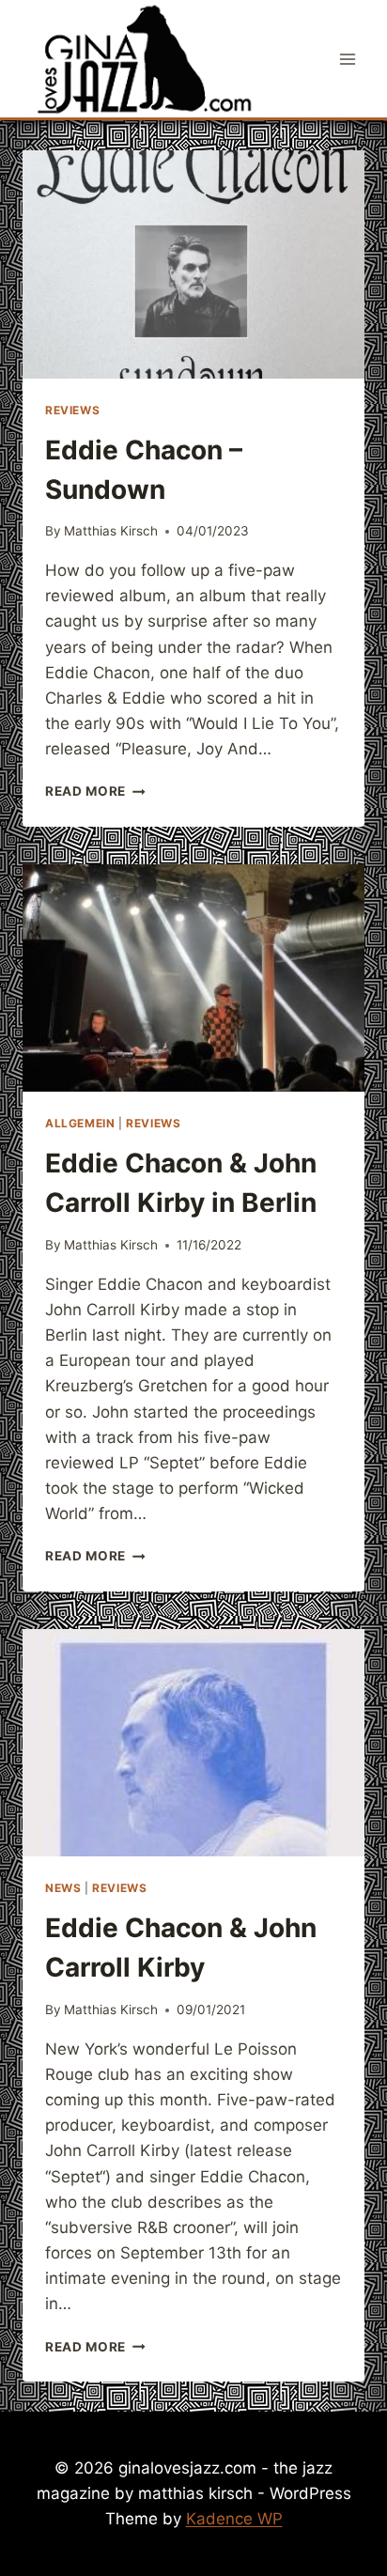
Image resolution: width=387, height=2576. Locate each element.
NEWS (63, 1888)
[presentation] (193, 264)
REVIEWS (72, 410)
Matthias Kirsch (111, 531)
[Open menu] (347, 59)
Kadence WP (234, 2519)
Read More (95, 791)
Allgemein (80, 1123)
